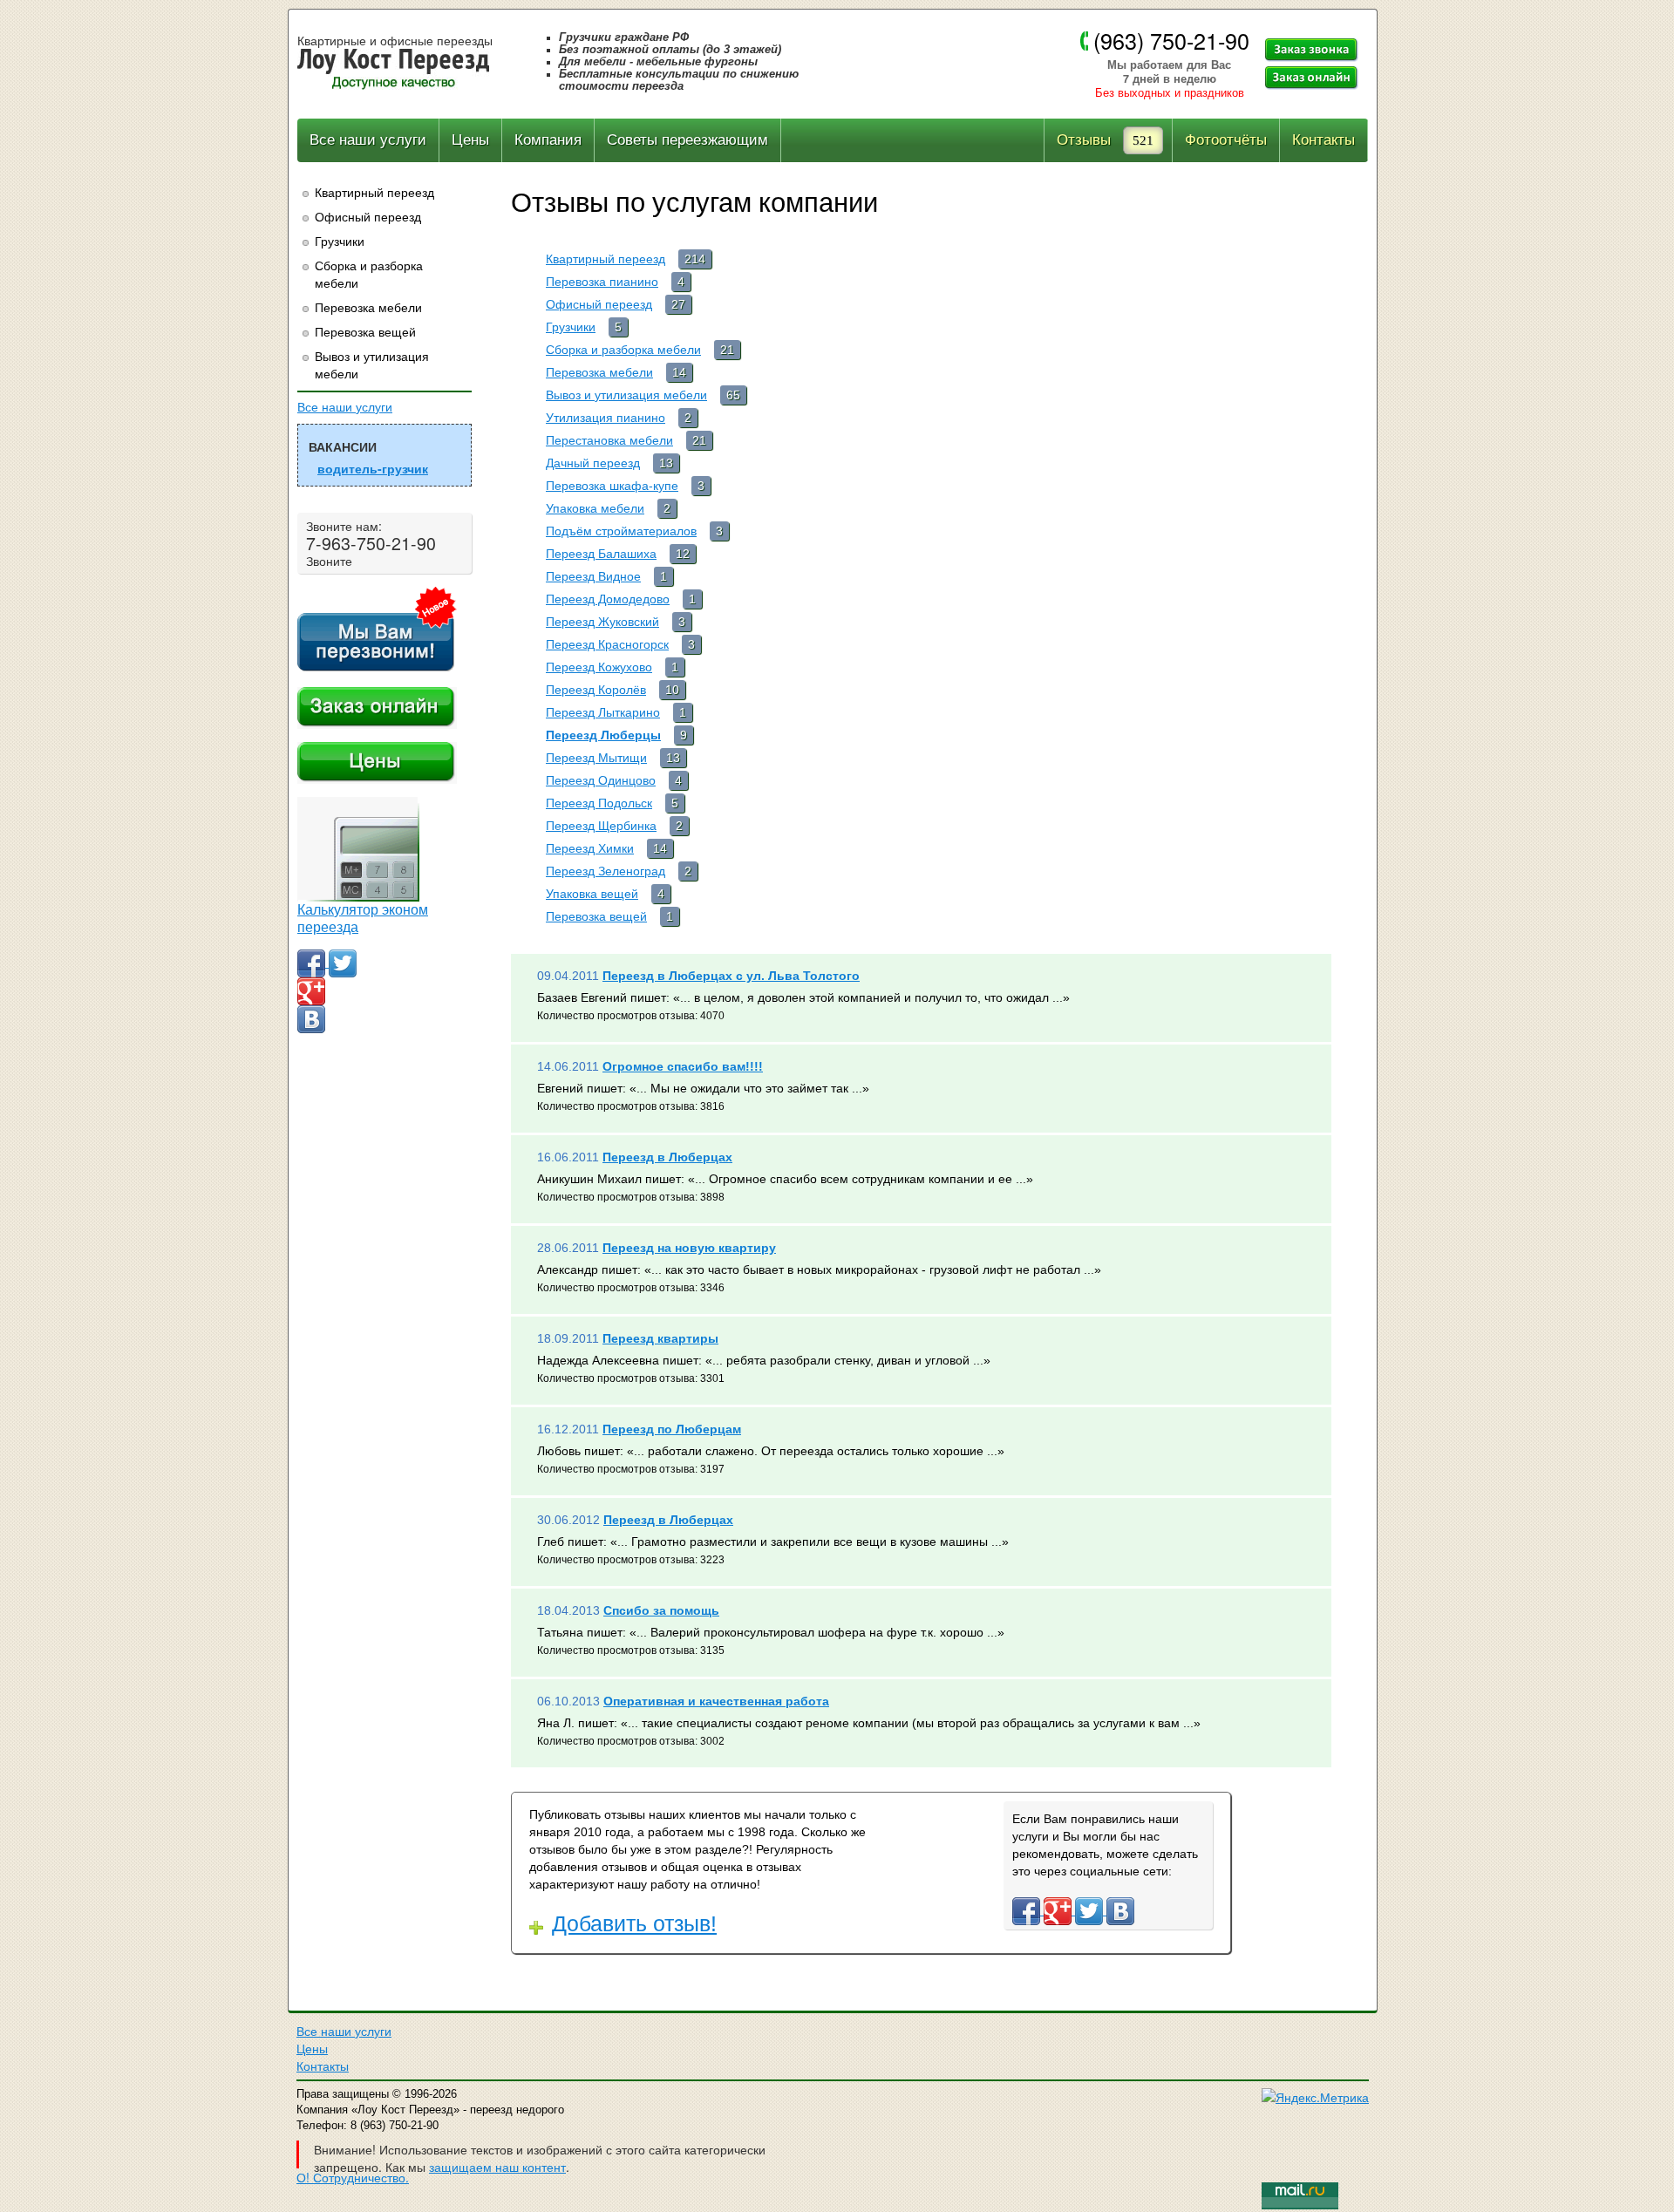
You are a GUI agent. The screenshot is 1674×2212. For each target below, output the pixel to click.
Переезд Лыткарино (603, 712)
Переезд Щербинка (601, 826)
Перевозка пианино (602, 282)
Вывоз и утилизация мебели (372, 364)
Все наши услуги (368, 140)
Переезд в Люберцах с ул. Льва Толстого (731, 976)
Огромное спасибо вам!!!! (683, 1066)
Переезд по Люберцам (672, 1429)
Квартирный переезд (374, 192)
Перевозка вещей (365, 331)
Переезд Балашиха (601, 554)
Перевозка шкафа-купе (612, 486)
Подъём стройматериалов (621, 531)
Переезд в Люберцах (667, 1157)
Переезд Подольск (599, 803)
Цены (470, 140)
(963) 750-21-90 (1171, 40)
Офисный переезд (368, 216)
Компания (548, 140)
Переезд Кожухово (599, 667)
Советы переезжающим (687, 140)
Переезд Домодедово (608, 599)
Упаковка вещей (592, 894)
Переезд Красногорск (607, 644)
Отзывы (1084, 140)
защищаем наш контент (497, 2167)
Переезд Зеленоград (606, 871)
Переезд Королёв (596, 690)
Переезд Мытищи (596, 758)
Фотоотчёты (1226, 140)
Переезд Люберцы (603, 735)
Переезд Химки (590, 848)
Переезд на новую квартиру (689, 1248)
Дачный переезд (593, 463)
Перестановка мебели (609, 440)
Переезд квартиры (660, 1338)
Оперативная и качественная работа (716, 1701)
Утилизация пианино (606, 418)
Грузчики (340, 241)
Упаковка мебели (595, 508)
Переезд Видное (593, 576)
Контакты (1324, 140)
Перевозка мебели (368, 307)
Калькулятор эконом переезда (363, 919)
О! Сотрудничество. (353, 2177)
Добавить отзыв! (634, 1923)
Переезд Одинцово (601, 780)
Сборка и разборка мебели (369, 274)
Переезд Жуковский (602, 622)
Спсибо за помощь (661, 1610)
